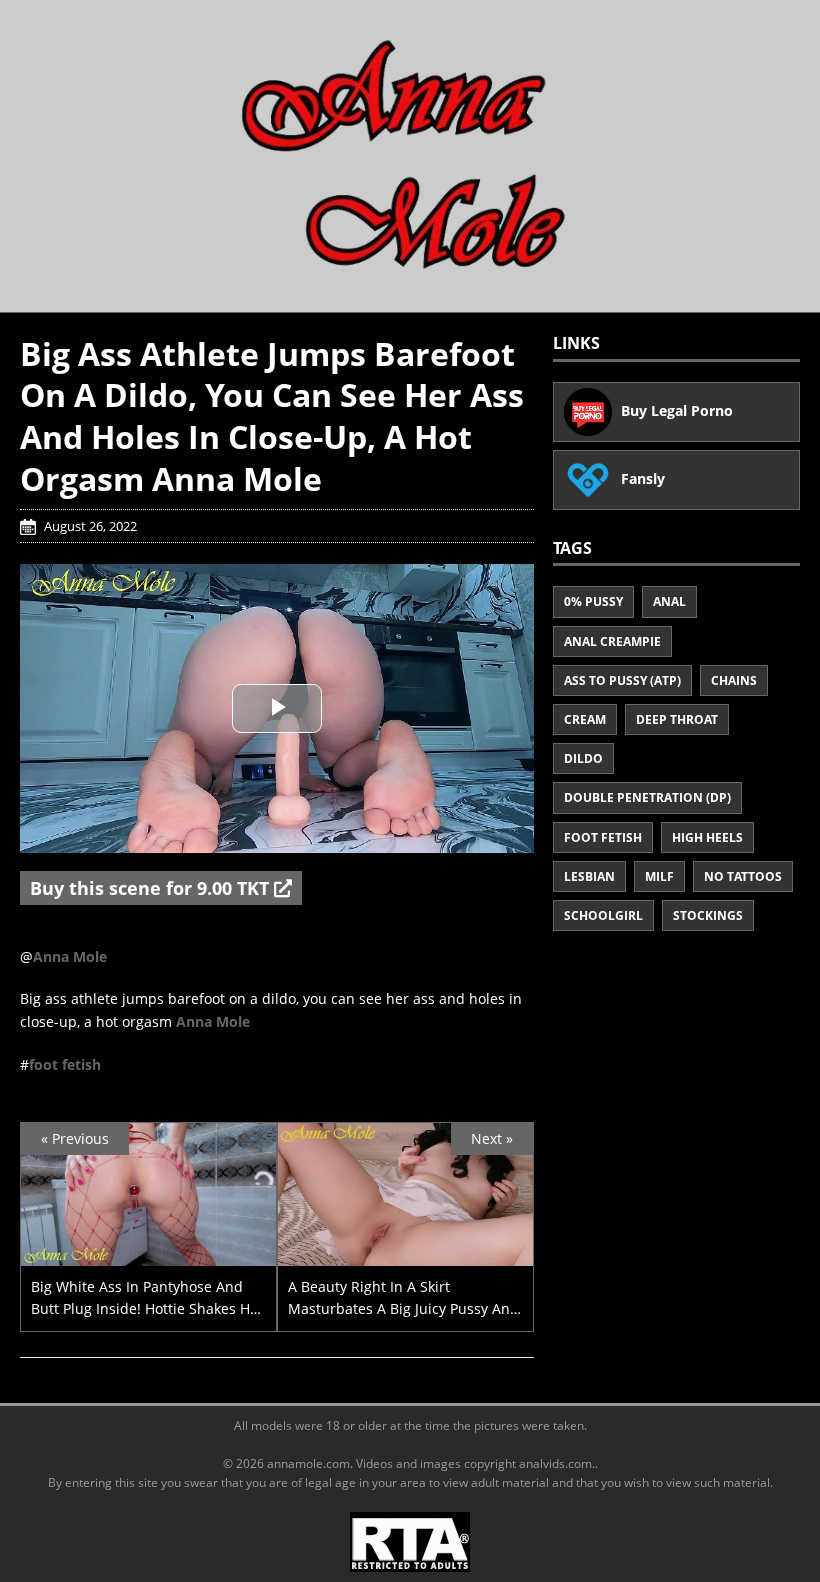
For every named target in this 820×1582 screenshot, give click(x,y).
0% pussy (593, 601)
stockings (708, 915)
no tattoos (743, 876)
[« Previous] (148, 1254)
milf (659, 876)
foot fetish (65, 1064)
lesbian (589, 876)
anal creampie (612, 641)
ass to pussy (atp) (622, 680)
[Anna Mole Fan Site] (410, 154)
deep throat (677, 719)
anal (669, 601)
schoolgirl (603, 915)
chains (734, 680)
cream (585, 719)
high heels (707, 837)
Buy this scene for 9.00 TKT (152, 888)
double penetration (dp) (647, 797)
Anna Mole (70, 956)
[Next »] (405, 1254)
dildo (583, 758)
